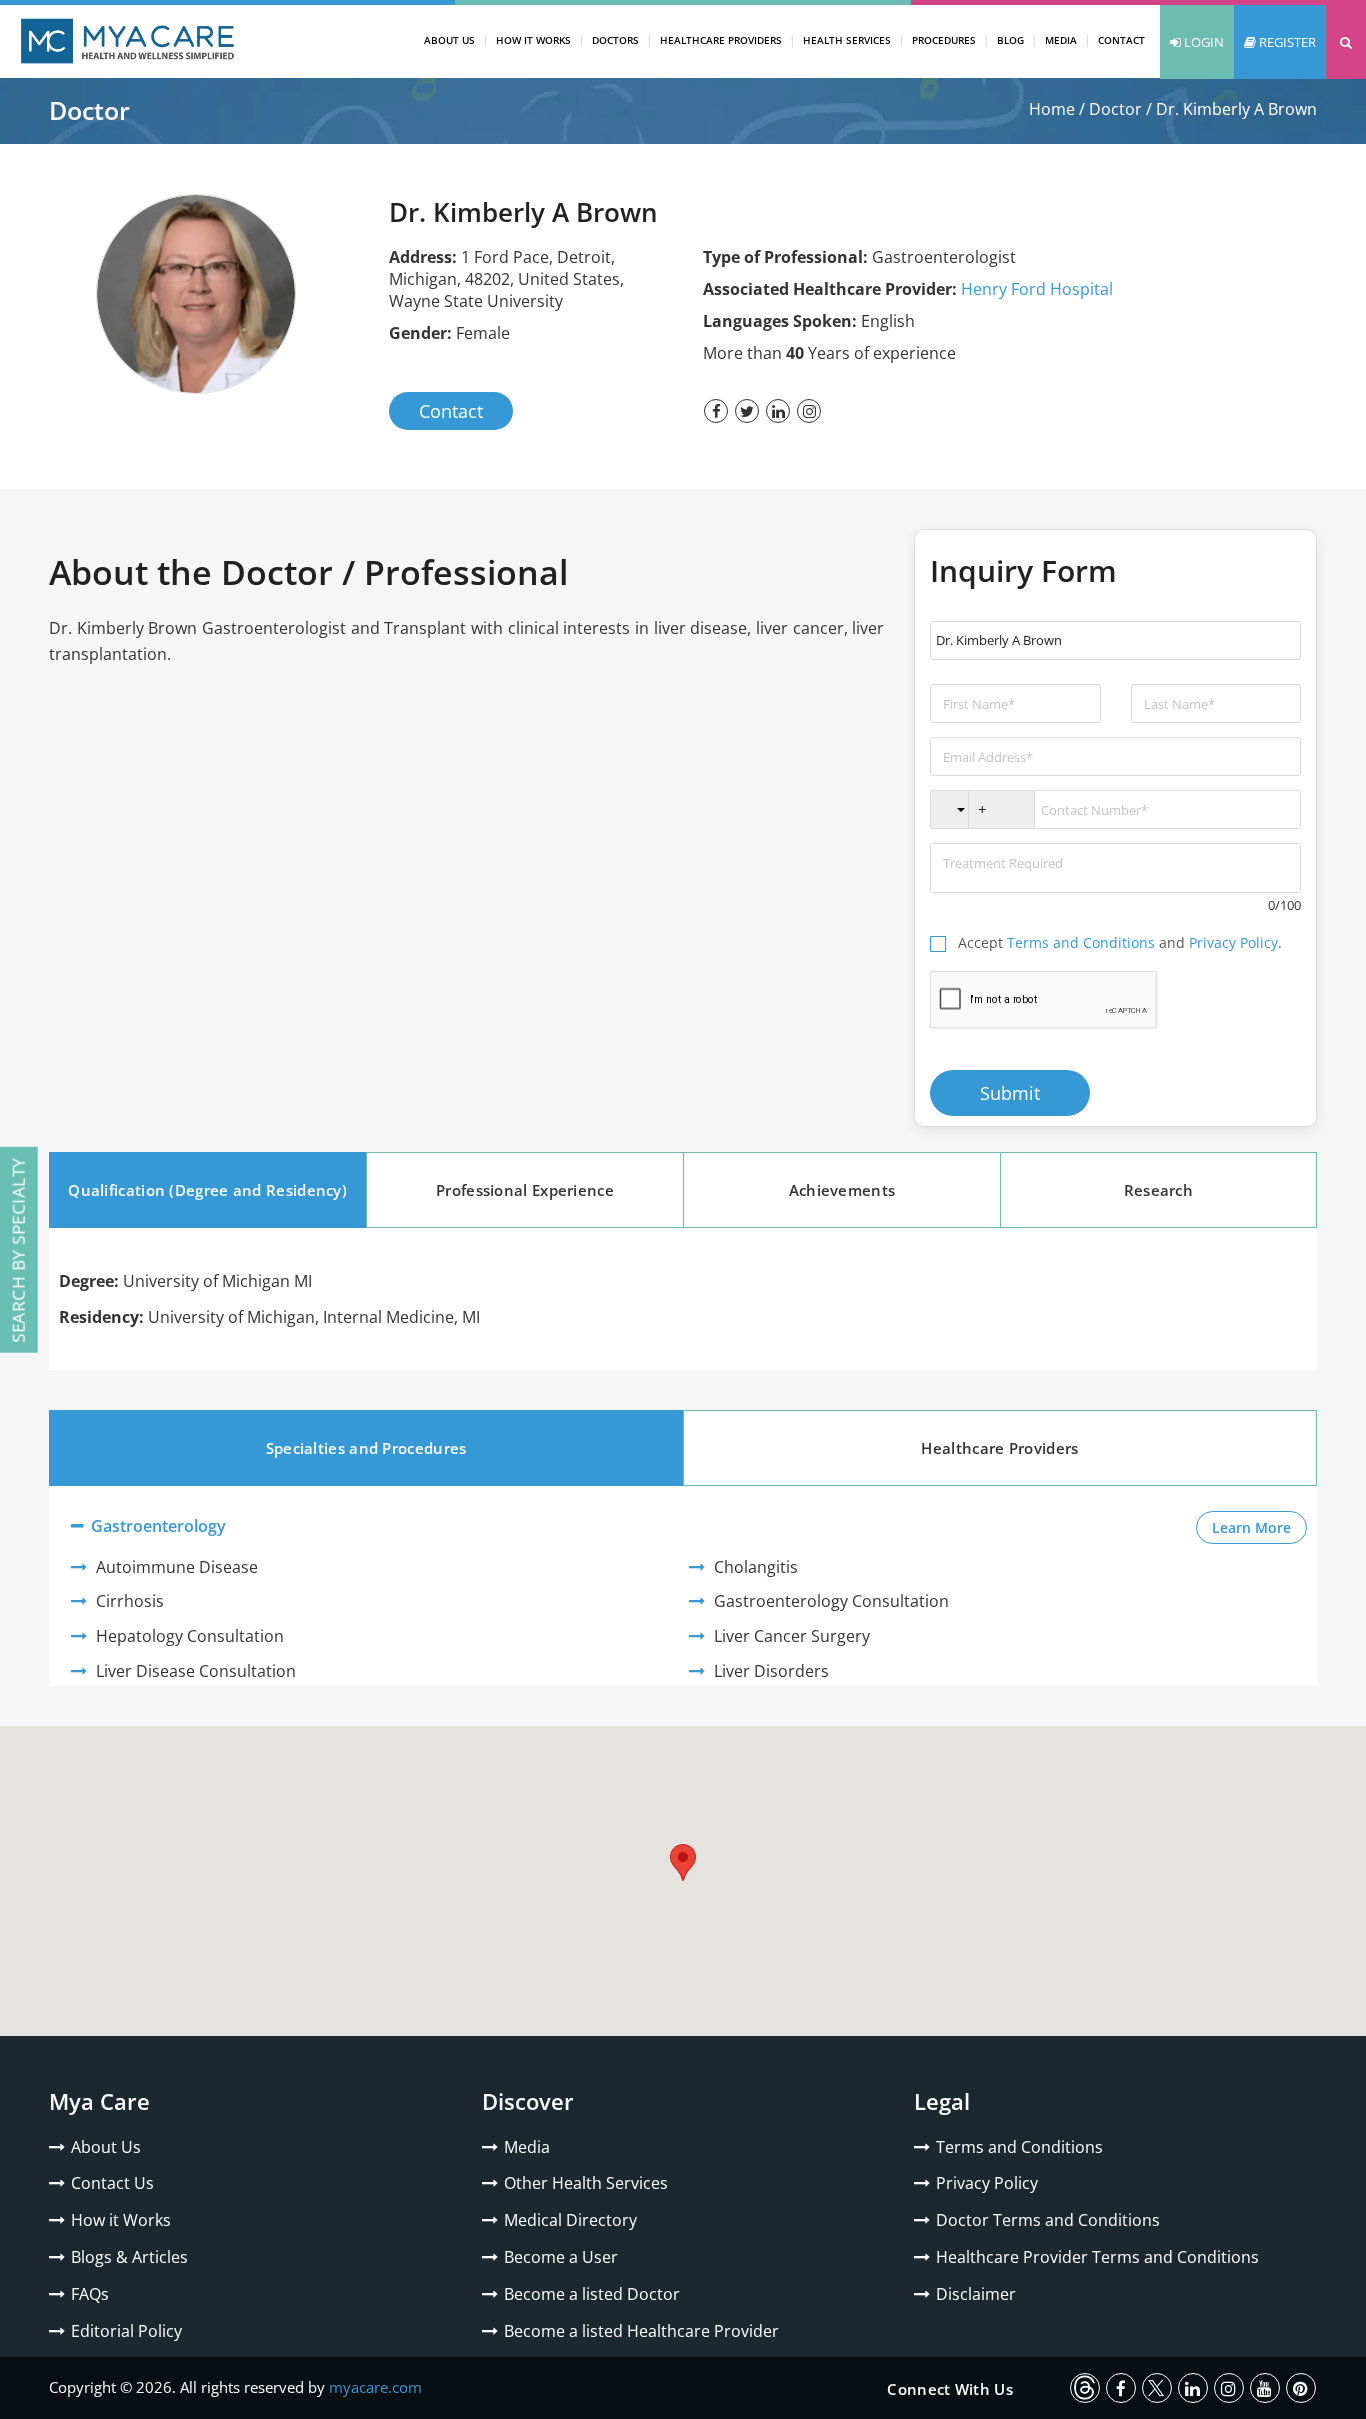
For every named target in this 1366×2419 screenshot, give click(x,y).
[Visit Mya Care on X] (1157, 2388)
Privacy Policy (1233, 942)
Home (1052, 109)
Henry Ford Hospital (1037, 289)
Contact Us (112, 2183)
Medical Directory (570, 2220)
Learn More (1259, 1527)
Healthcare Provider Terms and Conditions (1097, 2257)
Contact (1121, 40)
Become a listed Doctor (592, 2294)
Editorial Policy (126, 2331)
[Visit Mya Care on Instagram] (1229, 2388)
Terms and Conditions (1081, 942)
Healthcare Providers (721, 40)
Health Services (847, 40)
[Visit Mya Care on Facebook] (1121, 2388)
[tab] (207, 1190)
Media (1061, 40)
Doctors (615, 40)
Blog (1010, 40)
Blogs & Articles (129, 2257)
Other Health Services (586, 2183)
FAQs (90, 2294)
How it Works (121, 2220)
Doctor (1115, 109)
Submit (1010, 1093)
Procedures (944, 40)
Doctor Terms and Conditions (1048, 2220)
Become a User (561, 2257)
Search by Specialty (18, 1250)
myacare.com (375, 2387)
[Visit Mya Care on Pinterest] (1301, 2388)
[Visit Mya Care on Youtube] (1265, 2388)
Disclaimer (976, 2294)
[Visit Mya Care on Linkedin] (1193, 2388)
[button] (1346, 42)
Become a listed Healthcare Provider (641, 2331)
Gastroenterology (156, 1526)
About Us (449, 40)
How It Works (533, 40)
